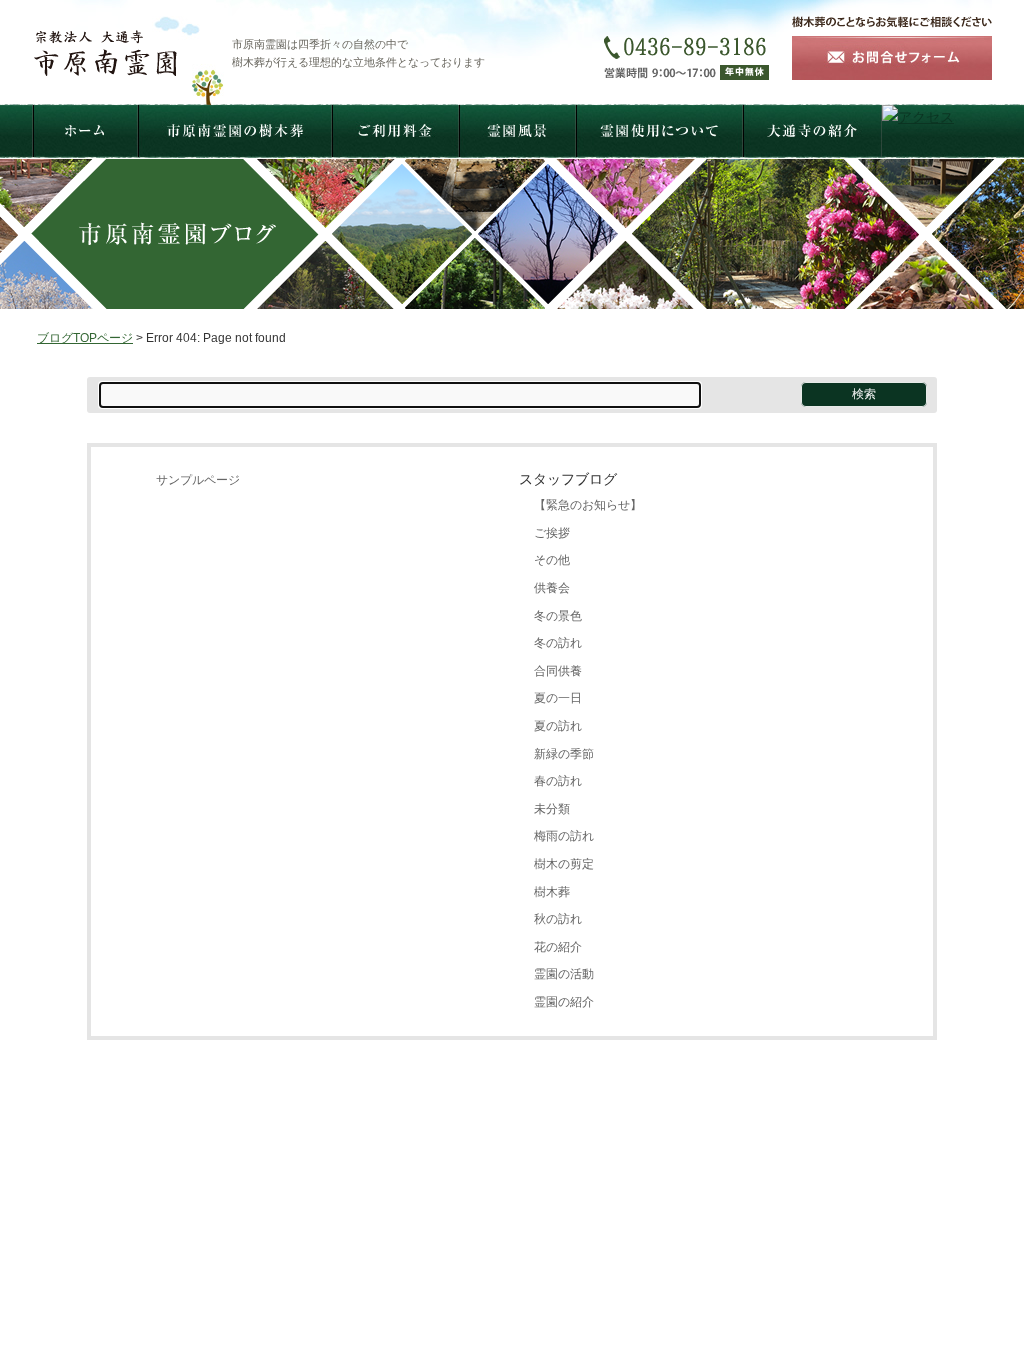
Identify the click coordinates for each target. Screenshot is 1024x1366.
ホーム (278, 1190)
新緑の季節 (564, 754)
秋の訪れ (558, 919)
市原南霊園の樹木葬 (362, 1190)
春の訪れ (558, 781)
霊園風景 (524, 1190)
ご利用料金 (458, 1190)
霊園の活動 (564, 974)
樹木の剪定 (564, 864)
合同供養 (558, 671)
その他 (552, 560)
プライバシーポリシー (614, 1212)
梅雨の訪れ (564, 836)
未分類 (552, 809)
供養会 (552, 588)
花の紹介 (558, 947)
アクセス (740, 1190)
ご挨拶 (552, 533)
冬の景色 (558, 616)
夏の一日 (558, 698)
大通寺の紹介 (668, 1190)
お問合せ (434, 1212)
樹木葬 (552, 892)
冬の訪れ (558, 643)
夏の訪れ (558, 726)
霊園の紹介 (564, 1002)
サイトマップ (506, 1212)
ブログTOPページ (85, 338)
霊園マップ (590, 1190)
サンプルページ (198, 480)
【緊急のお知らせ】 (588, 505)
